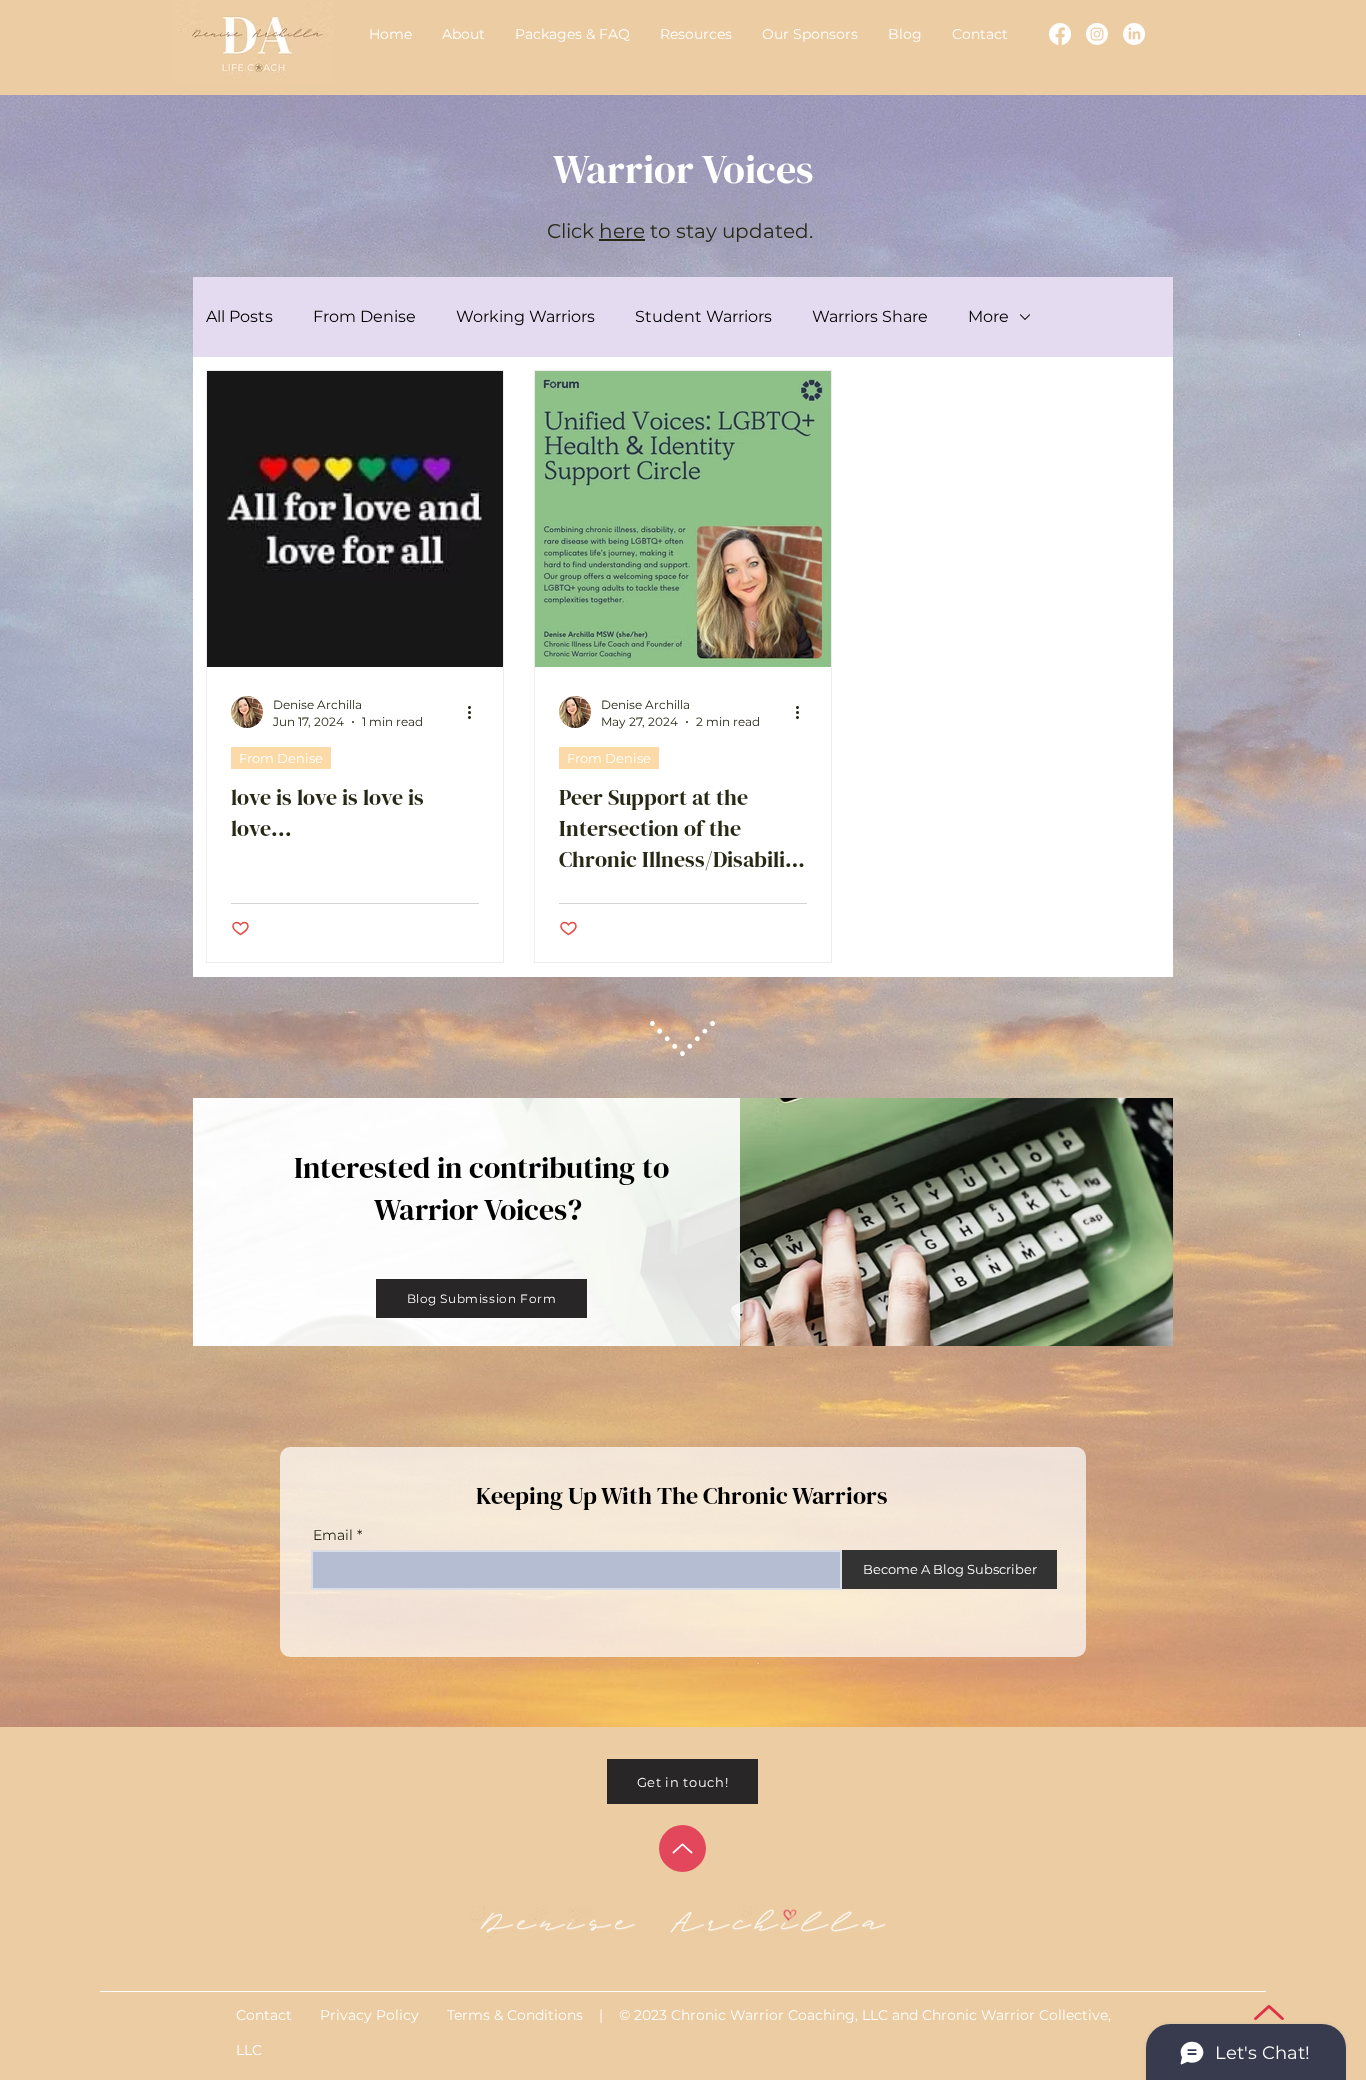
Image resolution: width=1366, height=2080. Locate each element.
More (988, 316)
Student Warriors (703, 316)
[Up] (682, 1848)
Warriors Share (870, 316)
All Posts (239, 316)
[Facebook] (1060, 34)
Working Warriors (525, 316)
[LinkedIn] (1134, 34)
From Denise (364, 316)
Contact (266, 2015)
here (622, 231)
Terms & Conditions (517, 2015)
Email (333, 1535)
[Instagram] (1097, 34)
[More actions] (476, 712)
